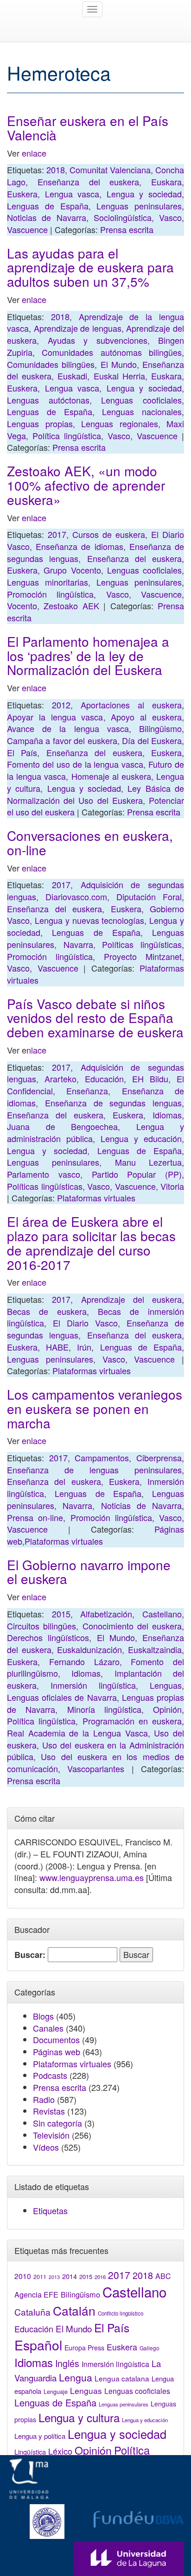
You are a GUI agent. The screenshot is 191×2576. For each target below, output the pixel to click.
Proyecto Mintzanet (143, 956)
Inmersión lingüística (93, 1685)
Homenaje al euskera (111, 776)
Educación (104, 1079)
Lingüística (30, 2452)
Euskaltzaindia (155, 1649)
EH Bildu (150, 1079)
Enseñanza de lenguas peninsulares (94, 1470)
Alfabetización (106, 1614)
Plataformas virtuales (96, 1198)
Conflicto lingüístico (121, 2313)
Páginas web (57, 2052)
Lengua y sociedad (144, 194)
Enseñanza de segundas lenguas (113, 1103)
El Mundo (119, 364)
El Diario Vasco (85, 1323)
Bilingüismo (160, 728)
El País (22, 752)
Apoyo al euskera (146, 717)
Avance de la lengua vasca (68, 728)
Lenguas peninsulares (139, 206)
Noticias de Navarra (47, 217)
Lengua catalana (122, 2378)
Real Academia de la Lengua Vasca (77, 1733)
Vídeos (46, 2147)
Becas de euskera (47, 1311)
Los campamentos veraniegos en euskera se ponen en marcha (95, 1408)
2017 (57, 534)
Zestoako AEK (71, 606)
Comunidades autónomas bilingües (112, 352)
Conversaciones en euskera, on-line (90, 843)
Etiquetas (50, 2210)
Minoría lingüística (104, 1709)
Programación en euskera (132, 1721)
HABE (57, 1347)
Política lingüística (67, 436)
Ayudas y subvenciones (98, 340)
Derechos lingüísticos (48, 1637)
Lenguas (166, 1685)
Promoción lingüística (50, 594)
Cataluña (32, 2312)
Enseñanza (87, 1091)
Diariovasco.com (76, 897)
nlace (36, 1050)
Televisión (51, 2135)
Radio (44, 2099)
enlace (34, 153)
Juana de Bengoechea (62, 1126)
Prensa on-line (35, 1517)
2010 (23, 2276)
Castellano (162, 1614)
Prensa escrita (127, 229)
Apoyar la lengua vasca (55, 717)
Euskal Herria (119, 376)
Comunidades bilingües (51, 364)
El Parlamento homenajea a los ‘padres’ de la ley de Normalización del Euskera (88, 656)
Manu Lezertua (148, 1162)
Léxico (60, 2451)
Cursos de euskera (109, 534)
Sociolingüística (123, 217)
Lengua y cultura (79, 2417)
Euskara (166, 182)
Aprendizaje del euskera (132, 1299)
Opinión (167, 1709)
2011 (40, 2277)
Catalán (74, 2310)
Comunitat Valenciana (110, 170)
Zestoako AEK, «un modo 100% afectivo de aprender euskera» (86, 485)
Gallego (150, 2348)
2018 (56, 170)
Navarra (78, 944)
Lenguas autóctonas (48, 400)
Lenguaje (56, 2392)
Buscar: (30, 1955)
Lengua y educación (141, 1138)
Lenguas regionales (120, 423)
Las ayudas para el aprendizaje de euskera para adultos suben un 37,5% (90, 267)
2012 (61, 705)
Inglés (67, 2363)
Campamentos (102, 1458)
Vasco (170, 217)
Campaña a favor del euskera (62, 740)
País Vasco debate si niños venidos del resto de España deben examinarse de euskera (95, 1018)
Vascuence (27, 229)
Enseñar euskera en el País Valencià (88, 128)
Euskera (22, 194)
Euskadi (72, 376)
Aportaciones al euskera (131, 705)
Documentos (56, 2039)
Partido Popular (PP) (137, 1174)
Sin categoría (57, 2123)
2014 (70, 2276)
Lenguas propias (40, 423)
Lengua (76, 2377)
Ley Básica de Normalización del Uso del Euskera (95, 794)
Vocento (22, 606)
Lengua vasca (72, 194)
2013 (54, 2277)
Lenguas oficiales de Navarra (62, 1697)
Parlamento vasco (44, 1174)
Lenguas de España (48, 206)
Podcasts (50, 2075)
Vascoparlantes (96, 1768)
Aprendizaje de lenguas (78, 328)
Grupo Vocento (72, 570)
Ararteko (60, 1079)
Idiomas (167, 1115)
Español (38, 2345)
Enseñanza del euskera (89, 182)
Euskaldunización (89, 1649)
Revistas (49, 2111)
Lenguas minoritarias (48, 582)
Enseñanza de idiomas (79, 546)
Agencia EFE (36, 2295)
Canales (48, 2028)
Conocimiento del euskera (132, 1626)
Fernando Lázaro (84, 1661)
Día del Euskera (152, 740)
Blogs (43, 2016)
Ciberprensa (159, 1458)
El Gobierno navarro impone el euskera (89, 1572)
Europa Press (84, 2348)
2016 (100, 2277)
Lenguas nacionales (142, 411)
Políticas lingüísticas (142, 944)
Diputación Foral (149, 897)
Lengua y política (40, 2436)
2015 (61, 1614)
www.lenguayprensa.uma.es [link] (92, 1877)
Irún (84, 1347)
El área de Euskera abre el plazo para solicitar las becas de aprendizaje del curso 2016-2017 (91, 1243)
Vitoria (172, 1186)
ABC (163, 2276)
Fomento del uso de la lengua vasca (75, 764)
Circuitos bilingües (41, 1626)
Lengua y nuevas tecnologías (90, 920)
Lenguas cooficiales (141, 400)
